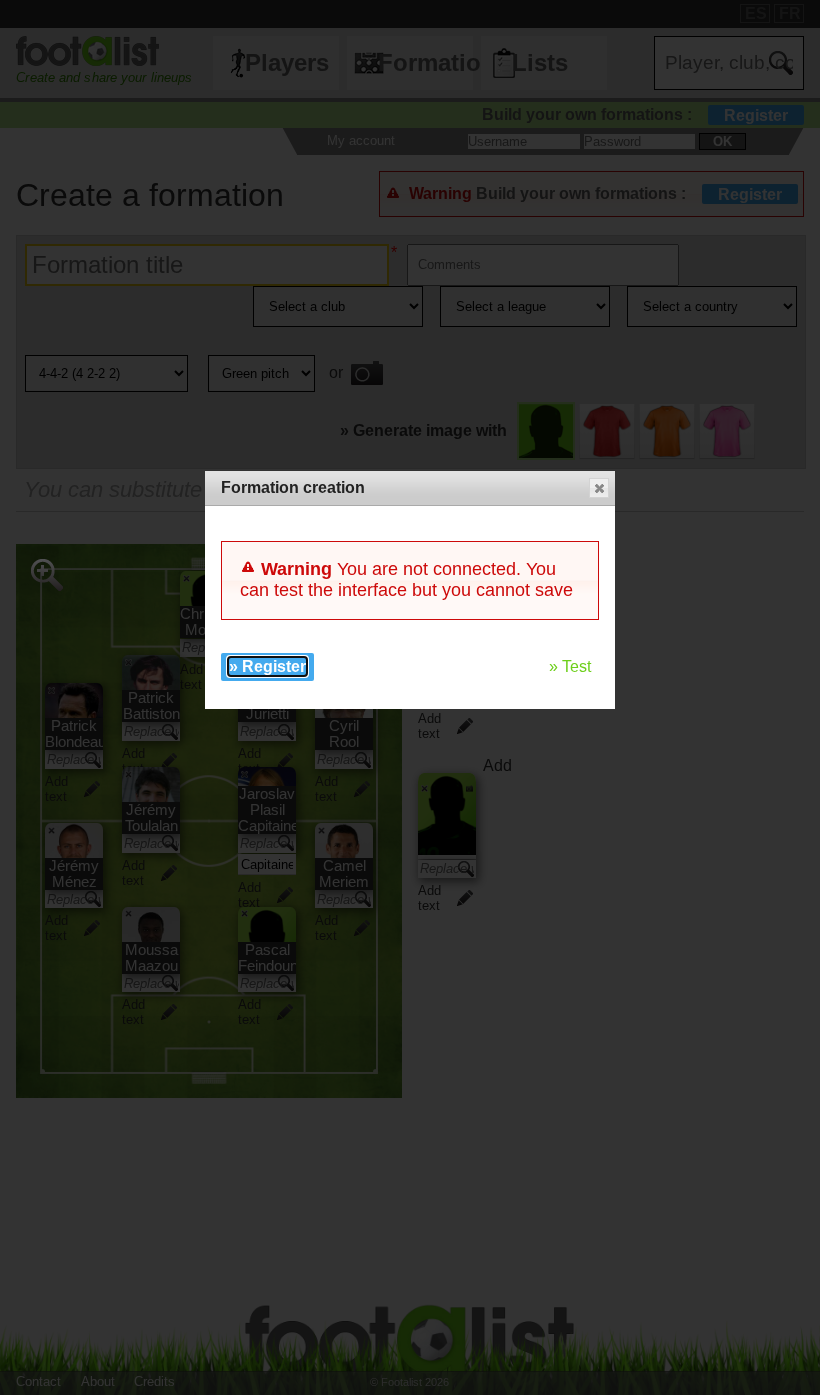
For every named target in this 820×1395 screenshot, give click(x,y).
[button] (599, 488)
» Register (267, 666)
